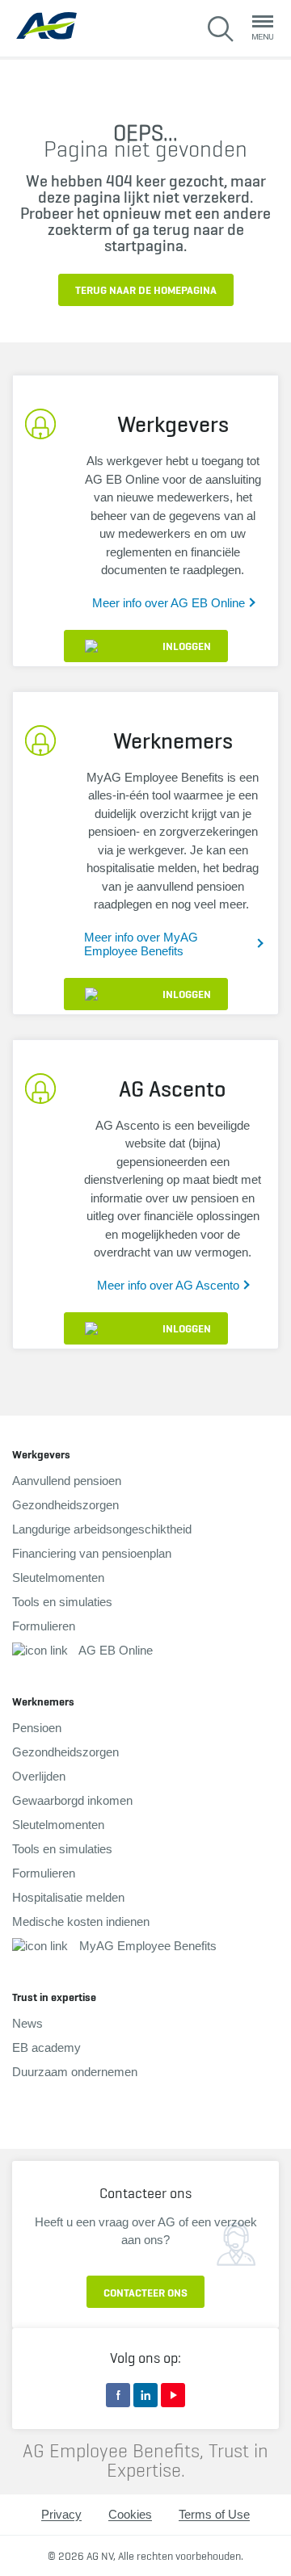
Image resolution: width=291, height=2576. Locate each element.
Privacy (61, 2514)
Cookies (130, 2514)
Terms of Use (214, 2514)
